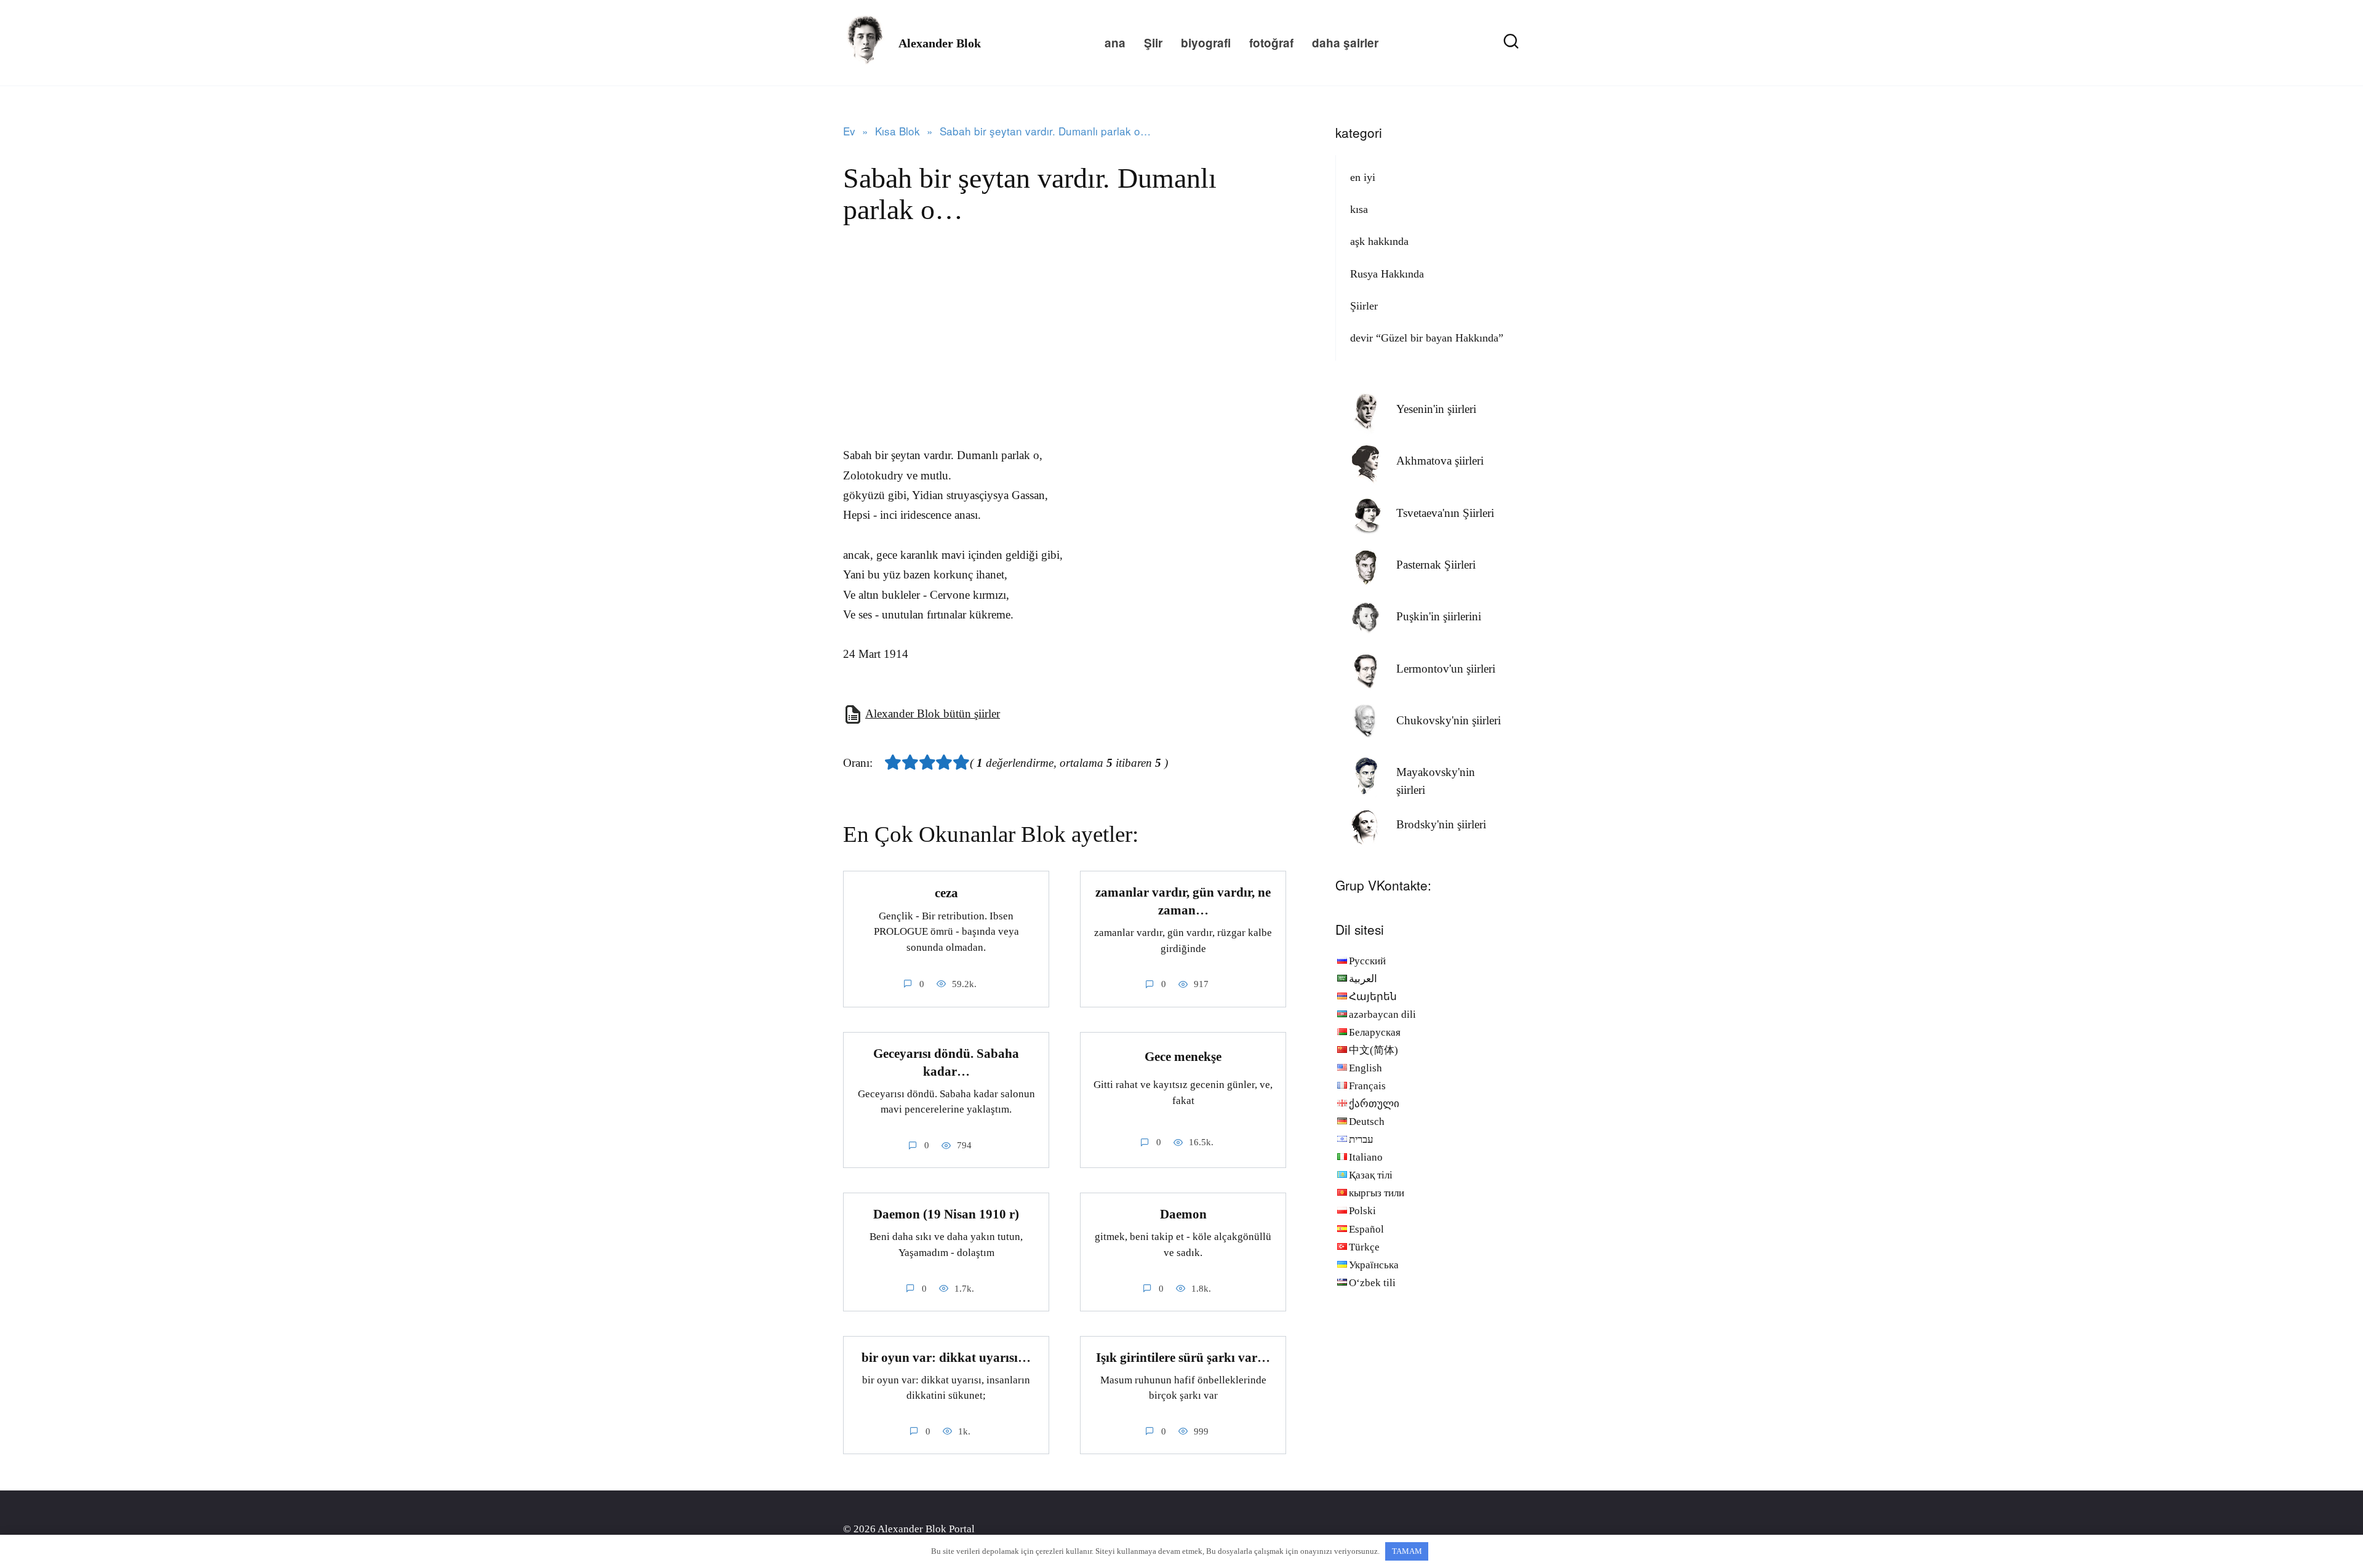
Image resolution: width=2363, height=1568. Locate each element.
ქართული (1374, 1104)
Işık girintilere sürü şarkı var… (1183, 1358)
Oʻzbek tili (1372, 1283)
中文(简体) (1373, 1050)
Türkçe (1364, 1247)
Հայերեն (1373, 997)
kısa (1359, 209)
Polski (1362, 1211)
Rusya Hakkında (1387, 274)
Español (1366, 1229)
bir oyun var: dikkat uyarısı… (946, 1358)
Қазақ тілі (1371, 1175)
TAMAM (1407, 1551)
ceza (946, 893)
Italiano (1366, 1157)
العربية (1363, 979)
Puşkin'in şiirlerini (1439, 616)
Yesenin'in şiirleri (1436, 409)
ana (1115, 43)
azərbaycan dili (1382, 1014)
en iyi (1363, 177)
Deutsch (1367, 1122)
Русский (1367, 961)
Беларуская (1375, 1032)
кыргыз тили (1377, 1193)
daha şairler (1345, 43)
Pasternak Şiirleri (1436, 565)
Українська (1374, 1265)
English (1365, 1068)
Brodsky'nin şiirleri (1441, 824)
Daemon (1183, 1214)
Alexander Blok (940, 43)
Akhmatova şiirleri (1440, 461)
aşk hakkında (1379, 241)
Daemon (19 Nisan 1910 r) (946, 1214)
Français (1367, 1086)
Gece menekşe (1183, 1057)
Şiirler (1364, 306)
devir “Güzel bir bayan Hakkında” (1427, 338)
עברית (1361, 1139)
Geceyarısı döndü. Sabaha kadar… (946, 1062)
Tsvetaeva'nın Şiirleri (1445, 513)
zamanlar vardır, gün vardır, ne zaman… (1183, 901)
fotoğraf (1271, 43)
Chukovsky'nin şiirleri (1449, 720)
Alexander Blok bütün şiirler (933, 714)
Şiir (1153, 43)
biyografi (1206, 43)
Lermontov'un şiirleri (1446, 669)
